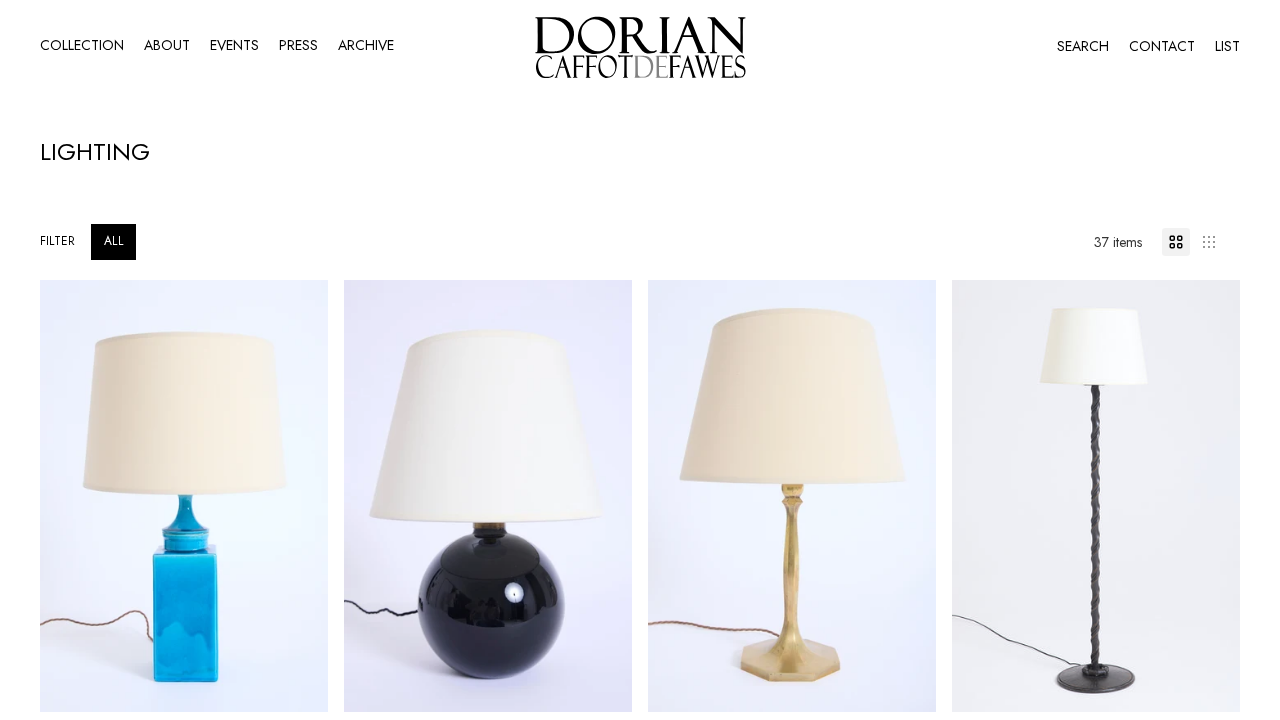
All (113, 241)
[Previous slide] (70, 496)
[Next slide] (298, 496)
